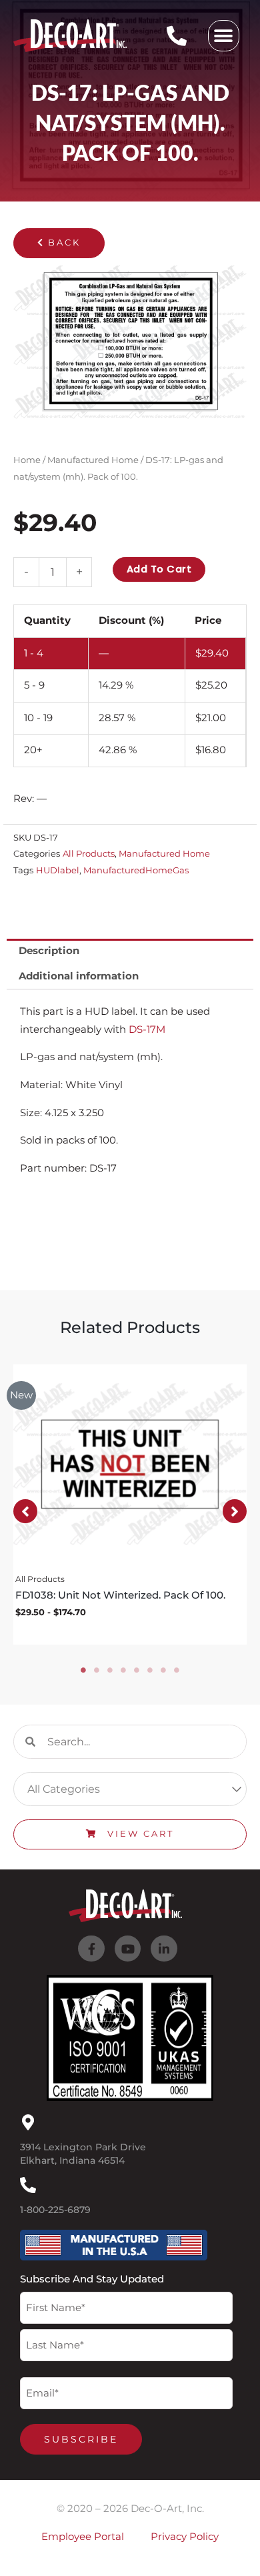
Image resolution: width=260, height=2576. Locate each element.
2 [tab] (97, 1670)
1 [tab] (83, 1670)
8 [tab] (177, 1670)
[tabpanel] (130, 1505)
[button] (224, 36)
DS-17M (147, 1029)
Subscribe (81, 2439)
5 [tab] (137, 1670)
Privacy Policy (185, 2537)
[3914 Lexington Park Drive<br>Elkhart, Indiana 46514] (28, 2122)
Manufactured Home (93, 460)
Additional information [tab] (79, 976)
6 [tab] (150, 1670)
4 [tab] (123, 1670)
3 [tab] (110, 1670)
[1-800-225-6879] (28, 2185)
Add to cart (159, 569)
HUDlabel (58, 870)
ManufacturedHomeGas (136, 870)
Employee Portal (83, 2537)
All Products (89, 853)
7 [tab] (163, 1670)
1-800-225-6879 (55, 2210)
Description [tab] (49, 951)
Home (27, 460)
